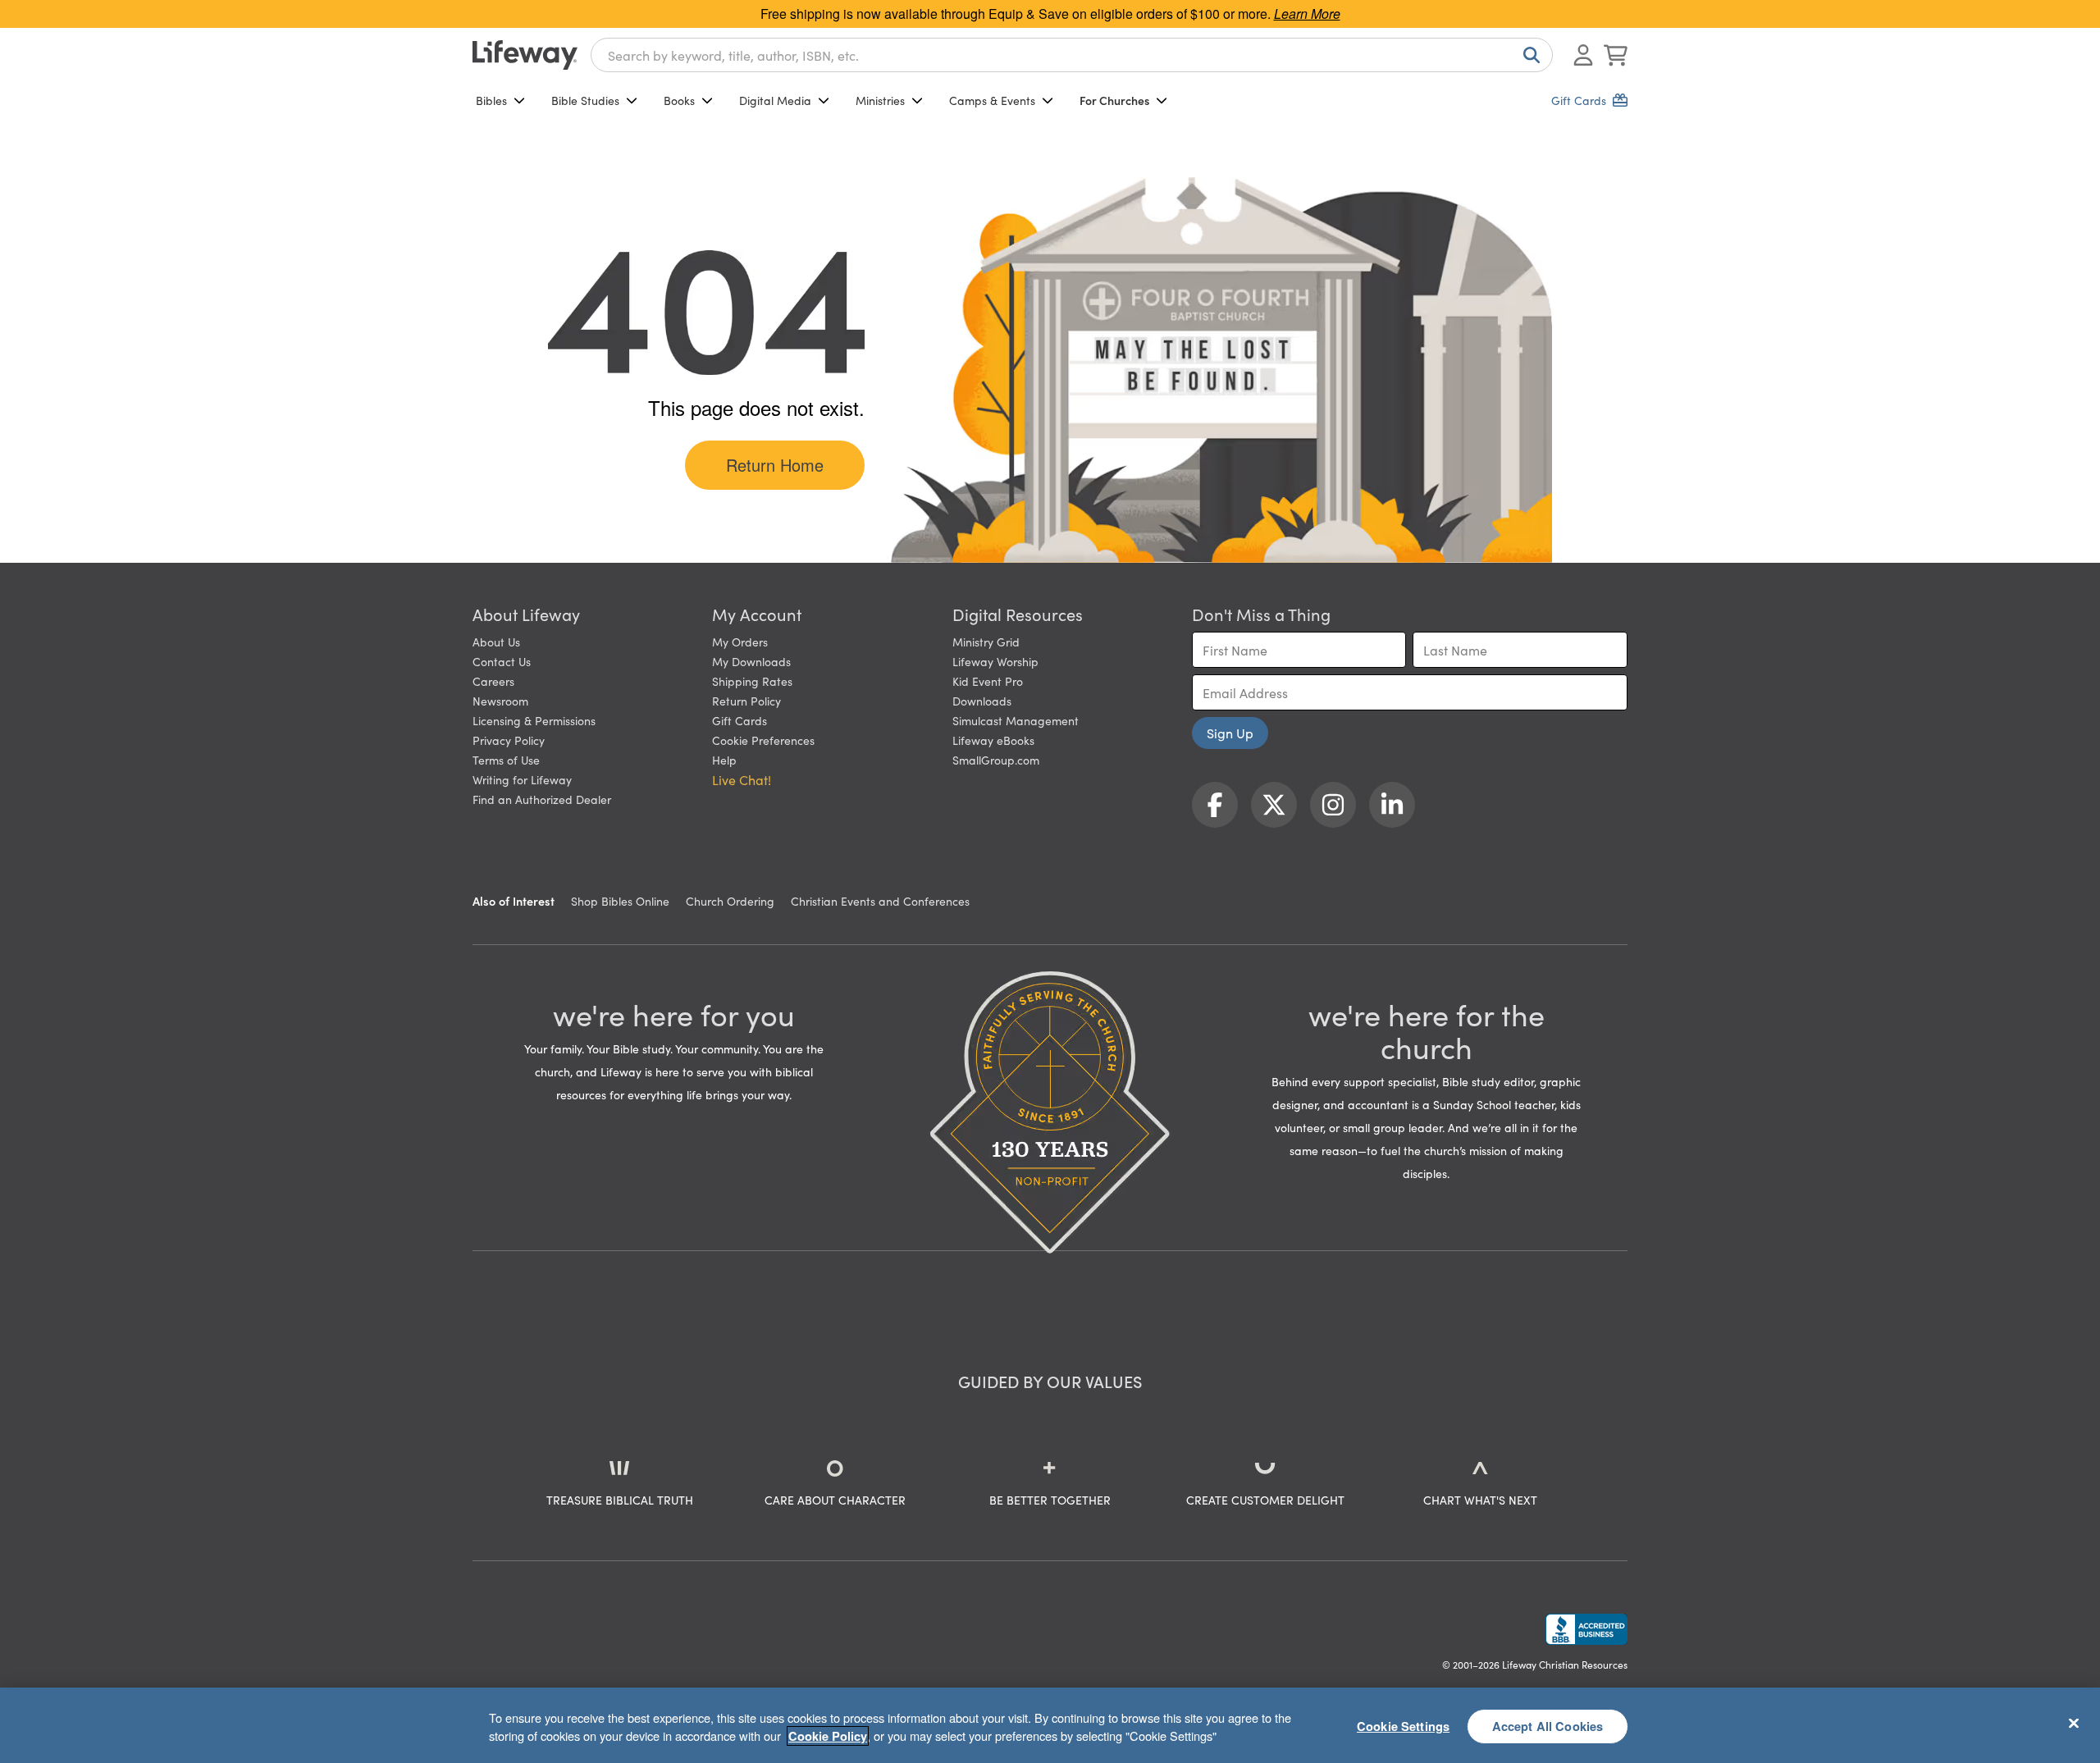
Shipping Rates (752, 681)
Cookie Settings (1403, 1725)
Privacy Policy (509, 740)
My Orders (740, 642)
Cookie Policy (828, 1736)
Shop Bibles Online (620, 901)
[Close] (2074, 1723)
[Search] (1528, 55)
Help (724, 760)
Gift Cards (740, 720)
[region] (1050, 1725)
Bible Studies (585, 100)
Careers (493, 681)
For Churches (1114, 100)
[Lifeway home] (525, 55)
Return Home (775, 465)
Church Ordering (730, 901)
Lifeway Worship (995, 661)
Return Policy (746, 701)
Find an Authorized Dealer (542, 799)
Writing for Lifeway (522, 779)
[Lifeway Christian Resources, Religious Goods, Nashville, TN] (1586, 1629)
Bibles (491, 100)
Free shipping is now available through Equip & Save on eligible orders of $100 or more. (1050, 14)
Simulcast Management (1016, 720)
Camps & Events (992, 100)
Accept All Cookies (1548, 1725)
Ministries (880, 100)
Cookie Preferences (763, 740)
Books (679, 100)
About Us (496, 642)
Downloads (982, 701)
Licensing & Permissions (534, 720)
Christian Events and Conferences (880, 901)
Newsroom (500, 701)
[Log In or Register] (1583, 55)
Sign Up (1230, 733)
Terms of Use (506, 760)
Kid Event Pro (988, 681)
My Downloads (751, 661)
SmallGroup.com (996, 760)
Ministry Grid (986, 642)
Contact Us (502, 661)
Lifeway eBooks (993, 740)
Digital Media (775, 100)
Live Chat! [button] (742, 779)
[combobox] (1072, 55)
